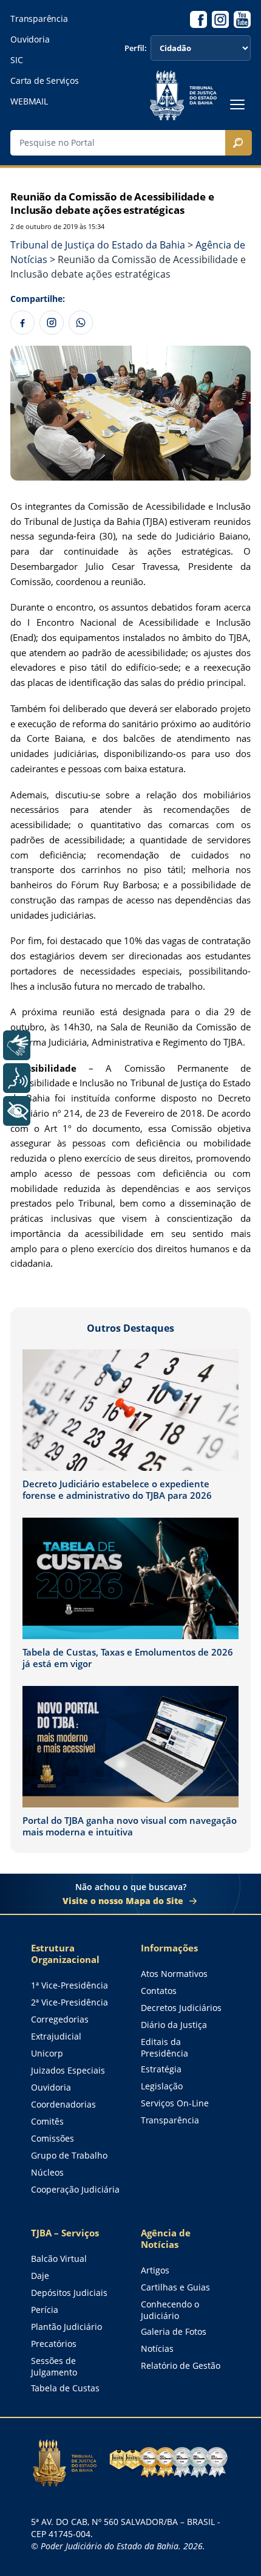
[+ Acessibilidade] (17, 1111)
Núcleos (47, 2172)
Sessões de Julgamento (54, 2366)
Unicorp (47, 2053)
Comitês (47, 2121)
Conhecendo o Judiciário (170, 2310)
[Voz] (17, 1078)
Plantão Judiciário (66, 2327)
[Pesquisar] (239, 143)
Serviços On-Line (175, 2103)
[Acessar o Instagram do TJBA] (220, 19)
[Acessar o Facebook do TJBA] (198, 19)
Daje (40, 2276)
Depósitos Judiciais (69, 2293)
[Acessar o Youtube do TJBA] (242, 19)
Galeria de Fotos (174, 2331)
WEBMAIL (29, 101)
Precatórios (54, 2344)
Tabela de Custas (65, 2388)
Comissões (53, 2138)
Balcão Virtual (59, 2259)
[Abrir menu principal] (237, 104)
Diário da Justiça (174, 2025)
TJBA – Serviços (65, 2233)
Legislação (162, 2086)
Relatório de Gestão (181, 2365)
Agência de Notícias (166, 2239)
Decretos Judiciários (181, 2008)
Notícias (157, 2348)
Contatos (159, 1991)
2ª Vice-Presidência (69, 2002)
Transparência (39, 19)
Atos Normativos (174, 1974)
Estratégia (161, 2069)
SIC (16, 60)
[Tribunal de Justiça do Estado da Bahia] (183, 95)
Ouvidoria (30, 39)
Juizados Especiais (68, 2070)
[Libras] (17, 1045)
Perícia (45, 2310)
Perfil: (136, 48)
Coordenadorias (63, 2104)
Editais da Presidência (164, 2047)
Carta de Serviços (44, 81)
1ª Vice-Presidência (69, 1985)
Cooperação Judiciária (75, 2189)
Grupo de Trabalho (69, 2155)
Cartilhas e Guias (175, 2287)
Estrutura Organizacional (65, 1954)
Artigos (155, 2270)
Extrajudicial (56, 2036)
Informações (169, 1948)
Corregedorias (60, 2019)
